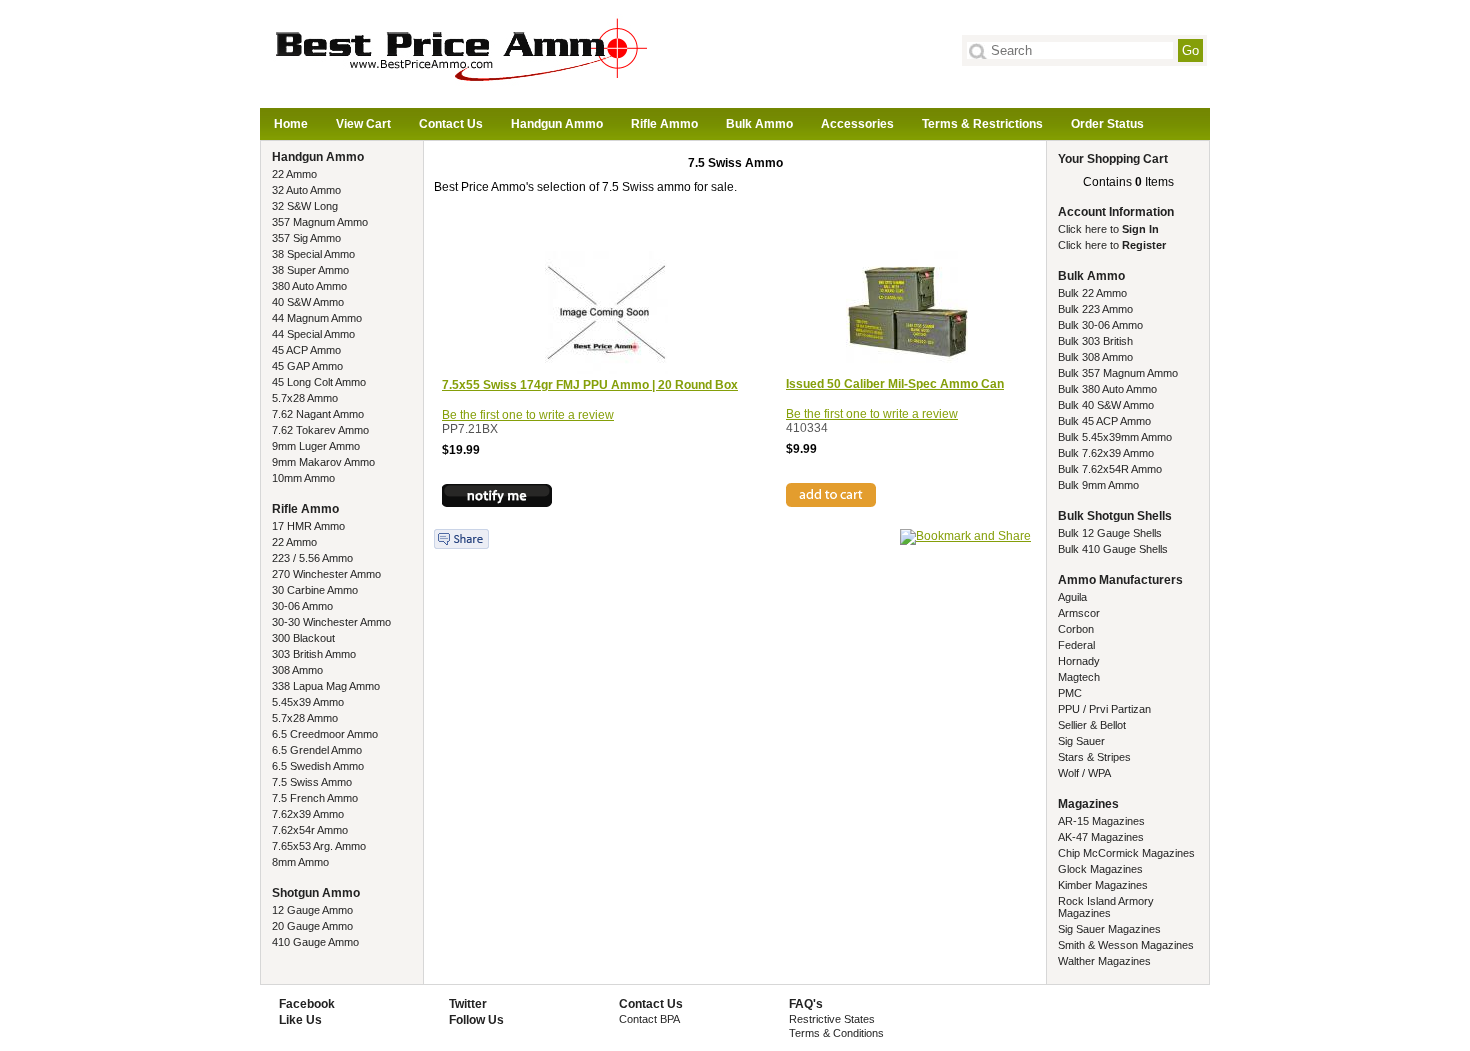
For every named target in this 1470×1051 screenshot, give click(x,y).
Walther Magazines (1104, 961)
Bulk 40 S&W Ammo (1106, 405)
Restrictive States (832, 1019)
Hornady (1079, 661)
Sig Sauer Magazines (1109, 929)
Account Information (1116, 212)
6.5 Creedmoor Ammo (325, 734)
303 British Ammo (314, 654)
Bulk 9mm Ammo (1098, 485)
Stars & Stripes (1094, 757)
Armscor (1079, 613)
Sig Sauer (1081, 741)
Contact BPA (649, 1019)
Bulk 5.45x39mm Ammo (1115, 437)
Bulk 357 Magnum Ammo (1118, 373)
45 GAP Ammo (307, 366)
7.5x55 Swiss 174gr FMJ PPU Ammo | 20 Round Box (590, 385)
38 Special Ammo (313, 254)
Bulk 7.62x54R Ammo (1110, 469)
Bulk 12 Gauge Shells (1110, 533)
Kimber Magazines (1103, 885)
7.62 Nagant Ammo (318, 414)
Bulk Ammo (759, 124)
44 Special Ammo (313, 334)
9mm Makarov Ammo (323, 462)
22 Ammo (294, 174)
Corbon (1076, 629)
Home (291, 124)
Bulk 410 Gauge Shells (1113, 549)
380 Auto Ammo (309, 286)
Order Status (1107, 124)
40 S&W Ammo (308, 302)
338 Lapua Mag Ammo (326, 686)
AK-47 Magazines (1101, 837)
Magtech (1079, 677)
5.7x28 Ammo (305, 398)
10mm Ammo (303, 478)
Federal (1076, 645)
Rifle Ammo (664, 124)
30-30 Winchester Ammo (331, 622)
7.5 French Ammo (315, 798)
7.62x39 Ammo (308, 814)
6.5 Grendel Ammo (317, 750)
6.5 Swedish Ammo (318, 766)
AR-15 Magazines (1101, 821)
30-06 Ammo (302, 606)
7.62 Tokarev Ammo (320, 430)
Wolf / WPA (1084, 773)
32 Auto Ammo (306, 190)
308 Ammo (297, 670)
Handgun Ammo (557, 124)
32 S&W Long (305, 206)
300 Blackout (303, 638)
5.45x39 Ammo (308, 702)
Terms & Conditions (836, 1033)
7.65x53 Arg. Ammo (319, 846)
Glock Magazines (1100, 869)
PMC (1070, 693)
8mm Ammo (300, 862)
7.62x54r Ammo (310, 830)
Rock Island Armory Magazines (1106, 907)
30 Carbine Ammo (315, 590)
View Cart (363, 124)
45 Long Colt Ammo (319, 382)
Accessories (857, 124)
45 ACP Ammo (306, 350)
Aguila (1072, 597)
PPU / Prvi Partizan (1104, 709)
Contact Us (451, 124)
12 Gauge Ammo (312, 910)
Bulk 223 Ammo (1095, 309)
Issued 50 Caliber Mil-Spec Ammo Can (895, 384)
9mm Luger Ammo (316, 446)
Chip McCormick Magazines (1126, 853)
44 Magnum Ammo (317, 318)
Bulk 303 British (1095, 341)
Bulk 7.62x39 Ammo (1106, 453)
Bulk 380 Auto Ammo (1107, 389)
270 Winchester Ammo (326, 574)
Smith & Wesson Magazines (1126, 945)
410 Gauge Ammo (315, 942)
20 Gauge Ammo (312, 926)
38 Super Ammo (310, 270)
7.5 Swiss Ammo (312, 782)
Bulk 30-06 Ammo (1100, 325)
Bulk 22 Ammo (1092, 293)
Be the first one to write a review (528, 415)
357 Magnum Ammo (320, 222)
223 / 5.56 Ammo (312, 558)
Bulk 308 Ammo (1095, 357)
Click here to (1108, 229)
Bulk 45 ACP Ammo (1104, 421)
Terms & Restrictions (982, 124)
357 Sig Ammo (306, 238)
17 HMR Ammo (308, 526)
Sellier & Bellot (1092, 725)
